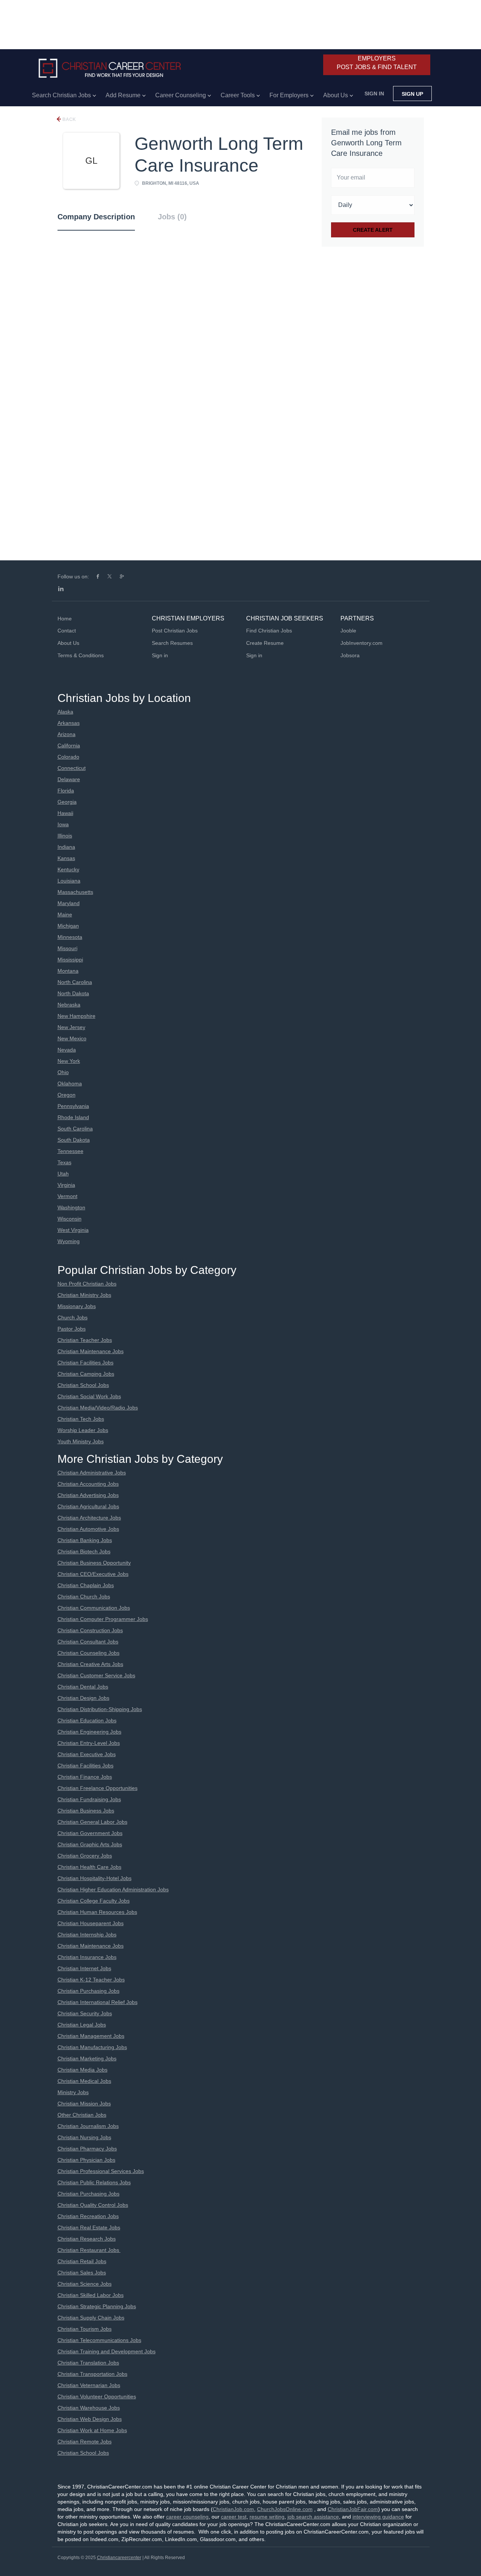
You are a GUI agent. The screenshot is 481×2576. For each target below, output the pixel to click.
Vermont (67, 1196)
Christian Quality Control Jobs (93, 2205)
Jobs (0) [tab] (172, 217)
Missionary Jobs (77, 1306)
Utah (63, 1174)
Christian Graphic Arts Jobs (90, 1844)
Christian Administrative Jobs (92, 1473)
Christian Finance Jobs (85, 1777)
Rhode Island (73, 1117)
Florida (66, 791)
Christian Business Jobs (86, 1811)
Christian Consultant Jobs (88, 1642)
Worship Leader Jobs (83, 1430)
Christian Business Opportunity (94, 1563)
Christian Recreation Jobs (88, 2216)
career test (234, 2517)
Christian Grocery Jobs (85, 1856)
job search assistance (313, 2517)
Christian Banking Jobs (85, 1540)
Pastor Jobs (72, 1329)
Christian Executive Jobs (87, 1754)
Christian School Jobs (83, 1385)
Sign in (374, 94)
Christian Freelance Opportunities (98, 1788)
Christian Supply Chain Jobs (91, 2318)
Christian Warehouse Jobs (89, 2408)
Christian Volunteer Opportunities (97, 2396)
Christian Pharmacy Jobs (87, 2149)
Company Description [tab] (96, 217)
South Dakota (74, 1140)
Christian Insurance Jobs (87, 1957)
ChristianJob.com (233, 2509)
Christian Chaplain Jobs (86, 1585)
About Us (68, 643)
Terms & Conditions (81, 655)
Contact (67, 631)
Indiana (66, 847)
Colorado (68, 757)
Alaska (65, 712)
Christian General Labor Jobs (92, 1822)
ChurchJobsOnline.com (285, 2509)
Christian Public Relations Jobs (94, 2182)
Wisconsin (70, 1219)
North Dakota (73, 993)
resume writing (267, 2517)
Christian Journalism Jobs (88, 2126)
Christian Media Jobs (82, 2070)
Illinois (65, 836)
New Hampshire (76, 1016)
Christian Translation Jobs (88, 2363)
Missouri (67, 948)
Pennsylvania (73, 1106)
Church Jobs (73, 1317)
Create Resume (265, 643)
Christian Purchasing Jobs (88, 1991)
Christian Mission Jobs (84, 2104)
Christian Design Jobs (83, 1698)
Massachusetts (75, 892)
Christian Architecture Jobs (89, 1518)
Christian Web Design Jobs (90, 2419)
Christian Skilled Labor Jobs (91, 2295)
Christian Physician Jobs (86, 2160)
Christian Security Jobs (85, 2013)
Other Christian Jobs (82, 2115)
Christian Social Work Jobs (89, 1396)
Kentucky (68, 869)
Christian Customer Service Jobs (96, 1675)
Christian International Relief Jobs (98, 2002)
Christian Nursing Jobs (84, 2137)
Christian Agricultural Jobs (88, 1506)
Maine (65, 915)
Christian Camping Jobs (86, 1374)
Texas (64, 1162)
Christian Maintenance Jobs (91, 1351)
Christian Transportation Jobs (92, 2374)
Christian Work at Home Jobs (92, 2430)
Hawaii (65, 813)
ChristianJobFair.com (353, 2509)
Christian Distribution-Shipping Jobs (100, 1709)
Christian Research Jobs (87, 2239)
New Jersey (71, 1027)
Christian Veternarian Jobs (89, 2385)
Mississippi (70, 960)
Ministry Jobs (73, 2092)
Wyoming (69, 1241)
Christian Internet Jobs (84, 1968)
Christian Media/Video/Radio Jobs (98, 1408)
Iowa (63, 824)
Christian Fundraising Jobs (89, 1799)
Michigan (68, 926)
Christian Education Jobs (87, 1720)
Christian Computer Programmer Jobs (103, 1619)
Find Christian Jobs (269, 631)
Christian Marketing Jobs (87, 2058)
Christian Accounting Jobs (88, 1484)
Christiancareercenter (119, 2558)
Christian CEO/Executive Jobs (93, 1574)
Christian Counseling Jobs (88, 1653)
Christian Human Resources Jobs (97, 1912)
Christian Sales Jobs (82, 2273)
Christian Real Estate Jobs (89, 2227)
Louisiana (69, 881)
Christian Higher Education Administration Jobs (113, 1889)
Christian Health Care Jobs (89, 1867)
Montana (68, 971)
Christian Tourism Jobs (85, 2329)
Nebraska (69, 1005)
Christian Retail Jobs (82, 2261)
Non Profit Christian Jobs (87, 1284)
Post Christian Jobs (175, 631)
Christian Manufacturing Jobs (92, 2047)
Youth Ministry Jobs (81, 1441)
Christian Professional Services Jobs (101, 2171)
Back (69, 119)
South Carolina (75, 1129)
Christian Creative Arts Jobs (90, 1664)
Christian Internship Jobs (87, 1935)
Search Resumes (172, 643)
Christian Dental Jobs (83, 1687)
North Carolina (75, 982)
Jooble (348, 631)
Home (65, 619)
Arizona (67, 734)
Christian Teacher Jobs (85, 1340)
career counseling (187, 2517)
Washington (71, 1207)
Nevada (67, 1050)
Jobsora (350, 655)
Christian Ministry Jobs (84, 1295)
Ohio (63, 1072)
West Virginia (73, 1230)
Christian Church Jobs (84, 1597)
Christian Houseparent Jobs (91, 1923)
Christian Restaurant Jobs (89, 2250)
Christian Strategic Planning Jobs (97, 2306)
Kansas (66, 858)
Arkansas (69, 723)
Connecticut (72, 768)
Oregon (67, 1095)
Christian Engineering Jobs (89, 1732)
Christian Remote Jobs (85, 2442)
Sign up (412, 94)
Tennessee (70, 1151)
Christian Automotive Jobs (88, 1529)
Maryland (69, 903)
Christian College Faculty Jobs (94, 1901)
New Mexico (72, 1038)
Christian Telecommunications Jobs (99, 2340)
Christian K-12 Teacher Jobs (91, 1980)
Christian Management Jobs (91, 2036)
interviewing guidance (378, 2517)
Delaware (69, 779)
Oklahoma (70, 1084)
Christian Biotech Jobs (84, 1551)
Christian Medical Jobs (84, 2081)
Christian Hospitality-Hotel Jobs (95, 1878)
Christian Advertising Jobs (88, 1495)
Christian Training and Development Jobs (107, 2351)
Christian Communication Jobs (94, 1608)
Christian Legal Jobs (82, 2025)
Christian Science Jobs (85, 2284)
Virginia (66, 1185)
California (69, 745)
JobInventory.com (362, 643)
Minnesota (70, 937)
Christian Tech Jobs (81, 1419)
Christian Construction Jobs (90, 1630)
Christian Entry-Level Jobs (89, 1743)
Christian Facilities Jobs (85, 1363)
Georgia (67, 802)
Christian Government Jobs (90, 1833)
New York (69, 1061)
